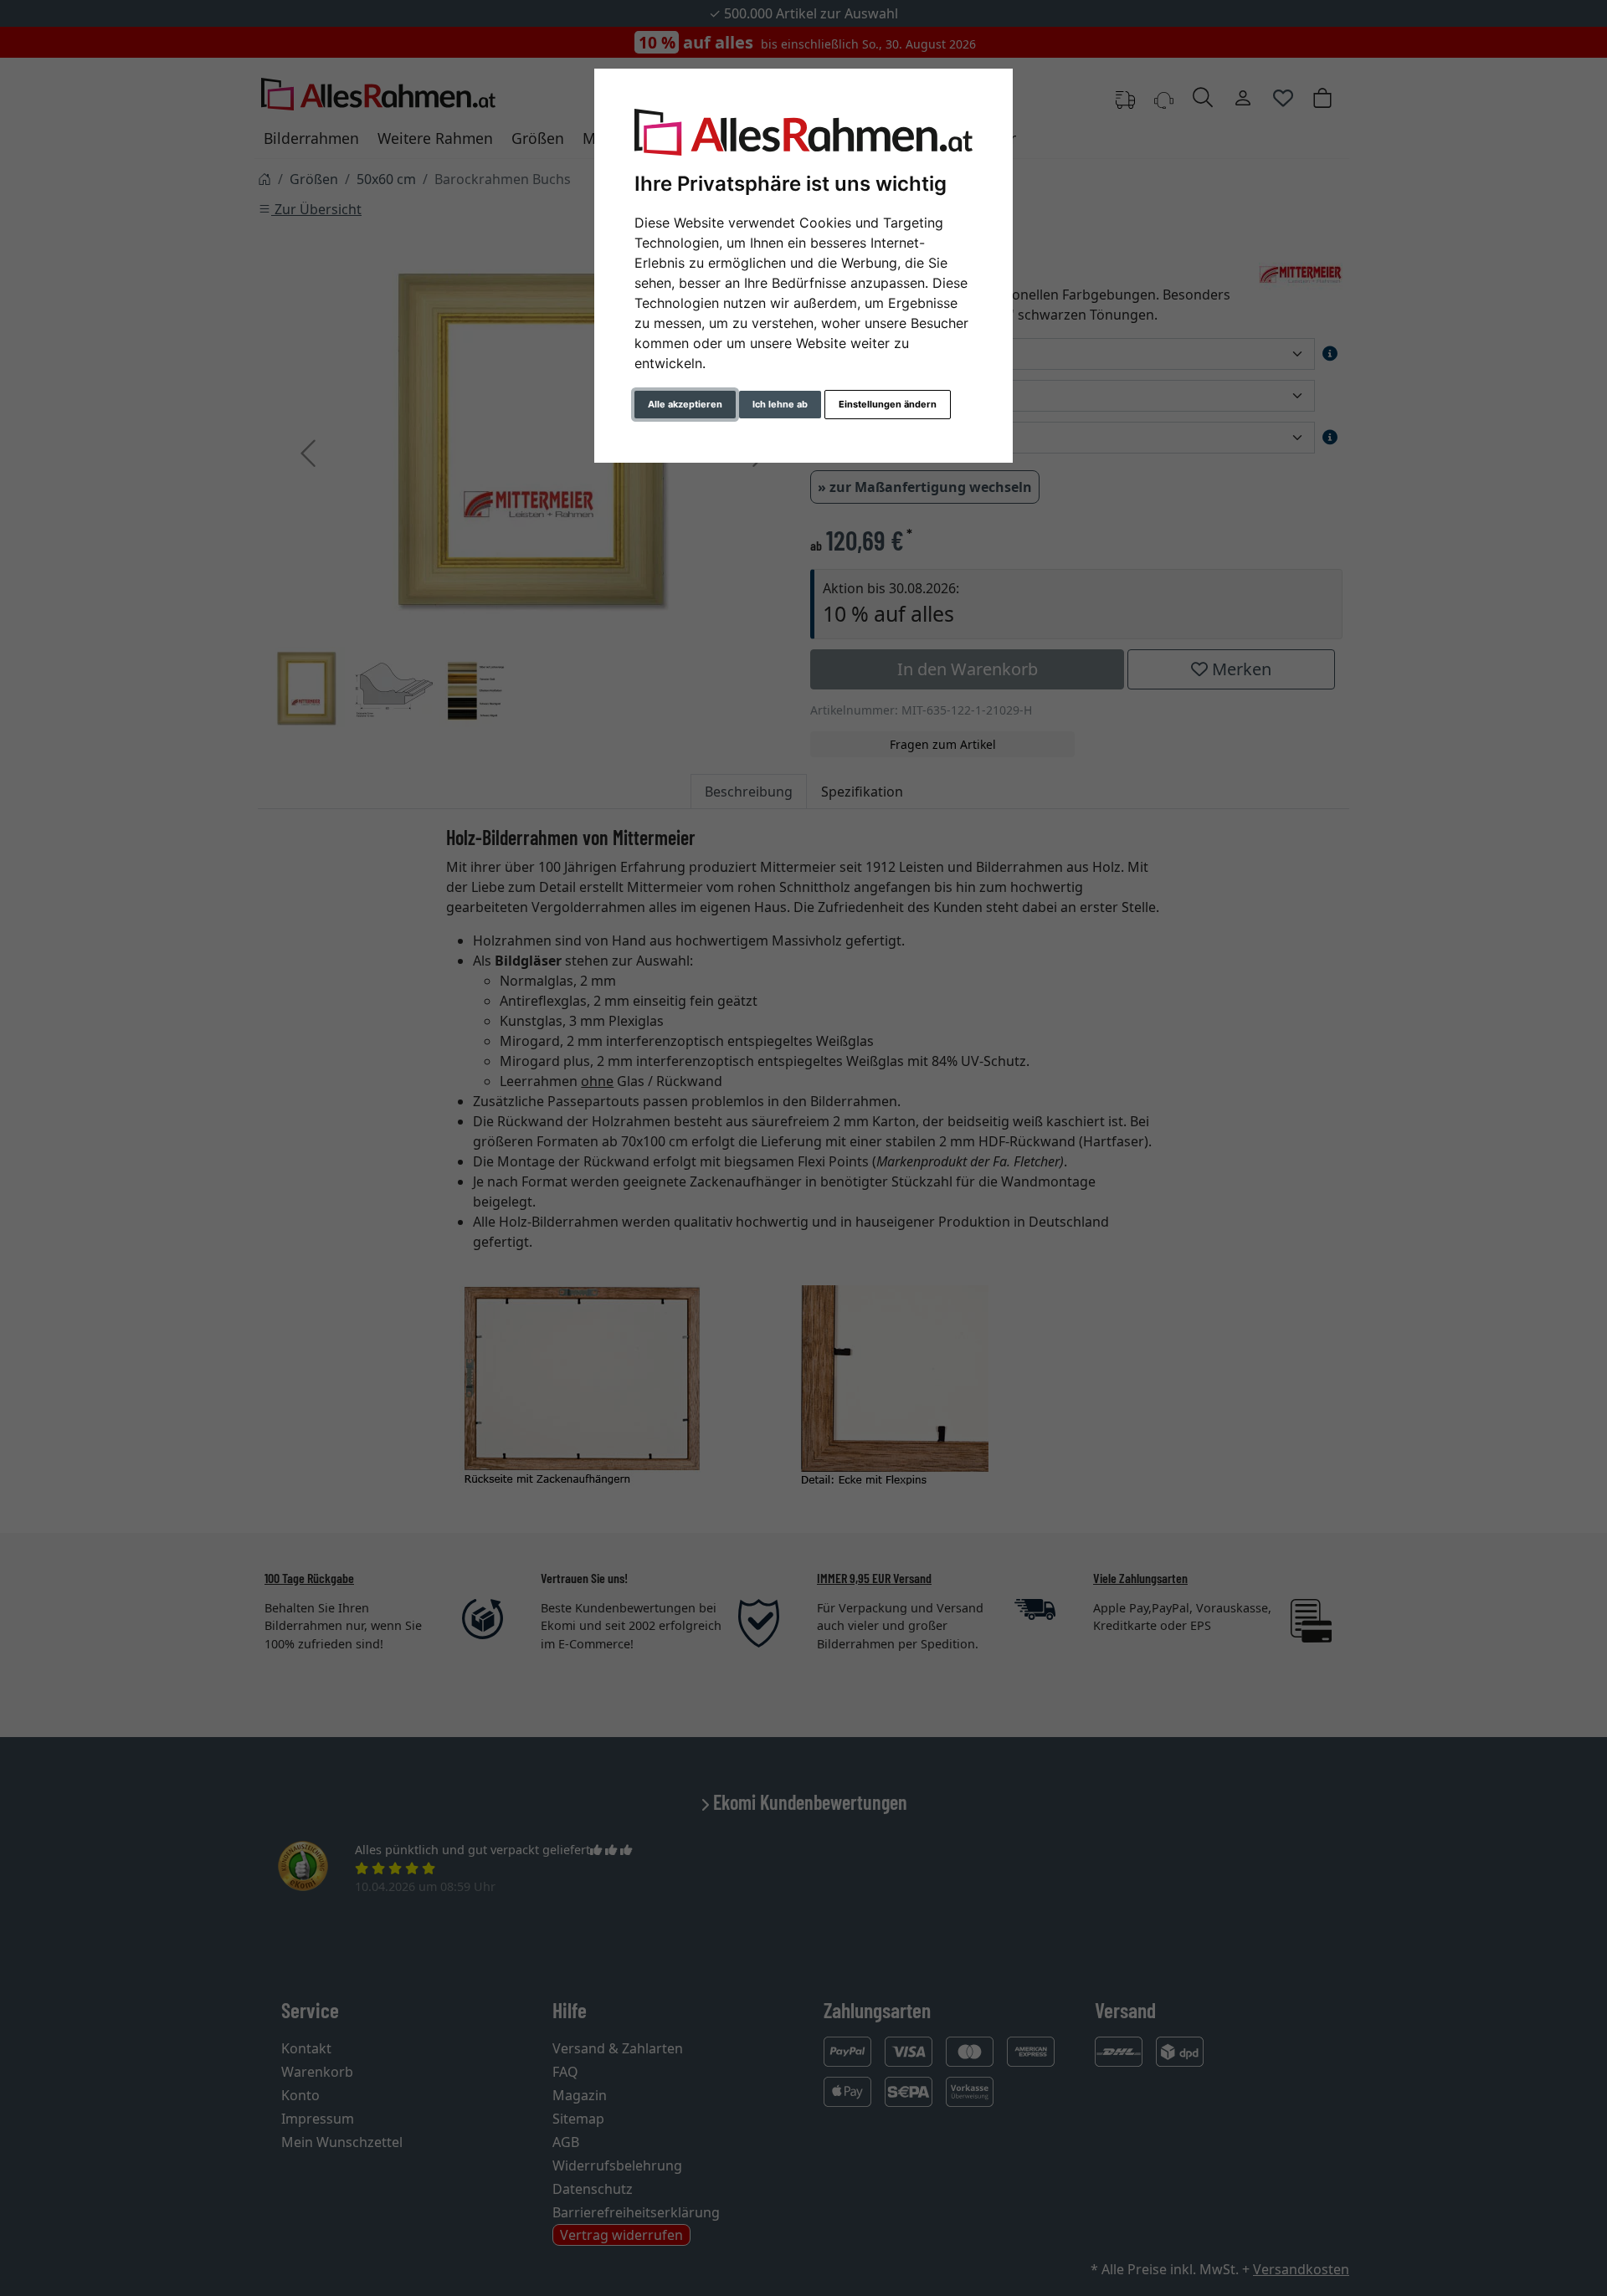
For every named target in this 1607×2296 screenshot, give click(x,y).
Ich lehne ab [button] (780, 404)
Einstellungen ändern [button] (888, 404)
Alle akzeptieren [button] (685, 404)
